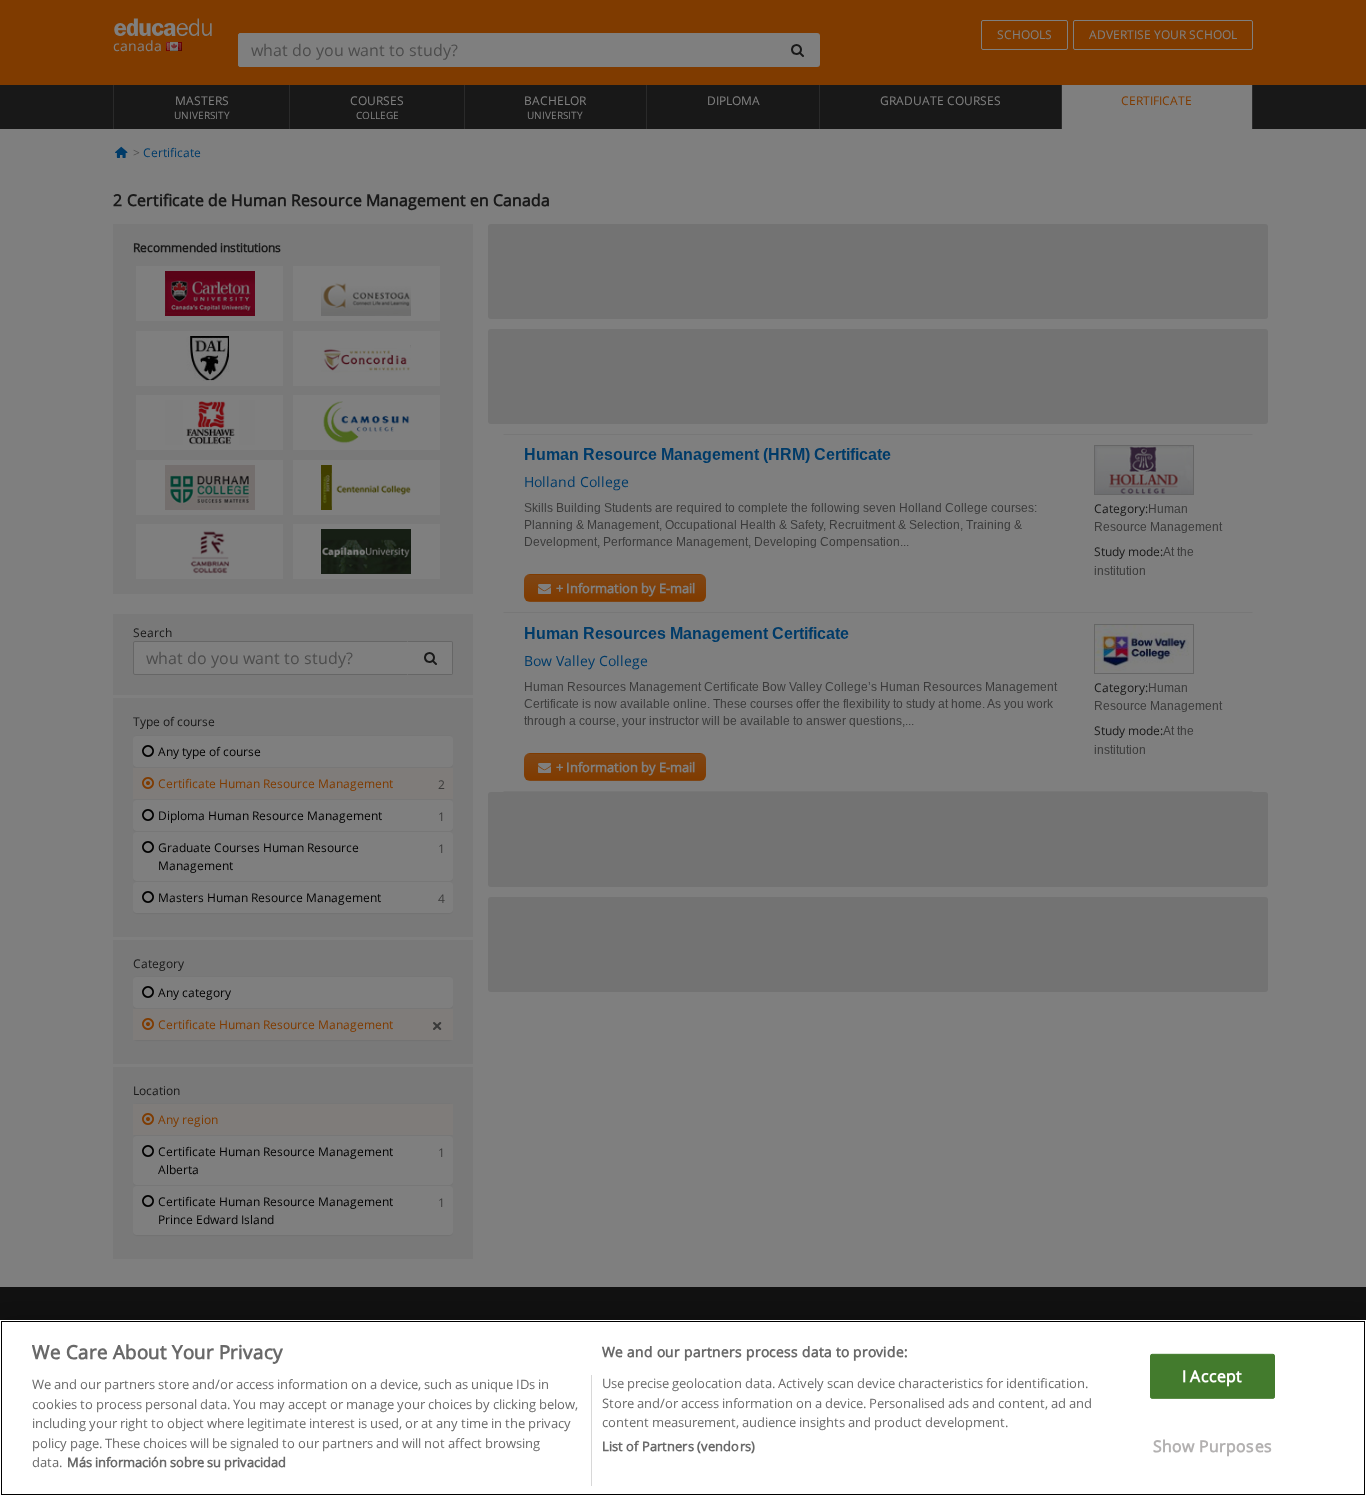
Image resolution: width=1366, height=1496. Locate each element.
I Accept (1212, 1376)
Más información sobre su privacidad (176, 1462)
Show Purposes (1212, 1446)
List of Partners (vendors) (678, 1447)
